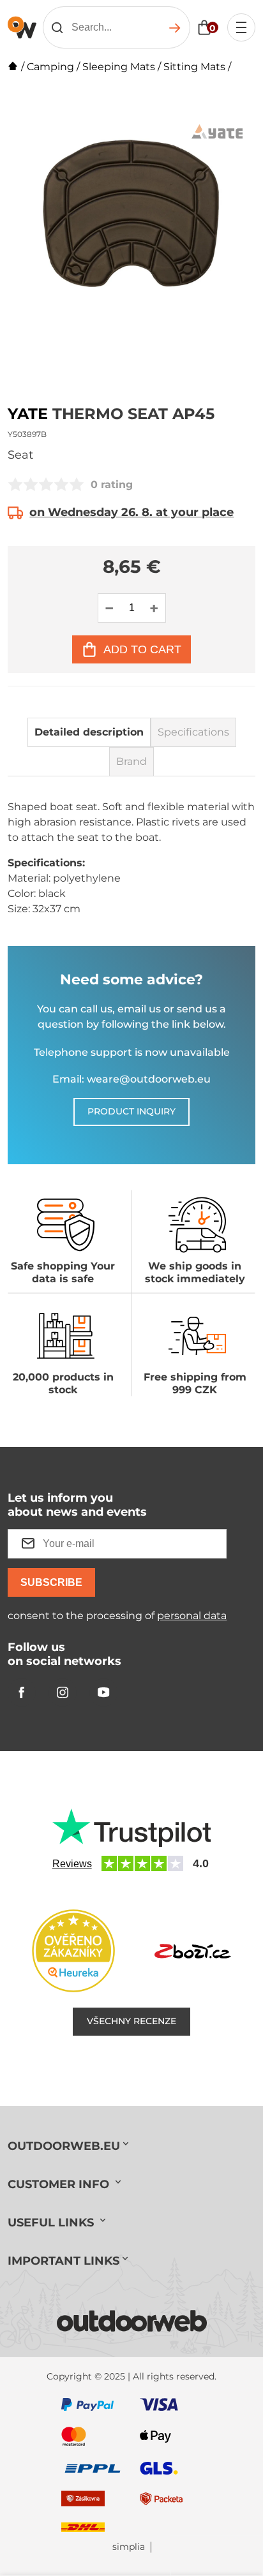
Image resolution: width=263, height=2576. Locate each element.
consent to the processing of (117, 1616)
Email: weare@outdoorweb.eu (131, 1079)
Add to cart (142, 649)
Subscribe (51, 1582)
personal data (192, 1616)
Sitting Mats (194, 67)
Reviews (72, 1864)
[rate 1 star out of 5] (15, 484)
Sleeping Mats (119, 67)
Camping (50, 67)
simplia (129, 2547)
